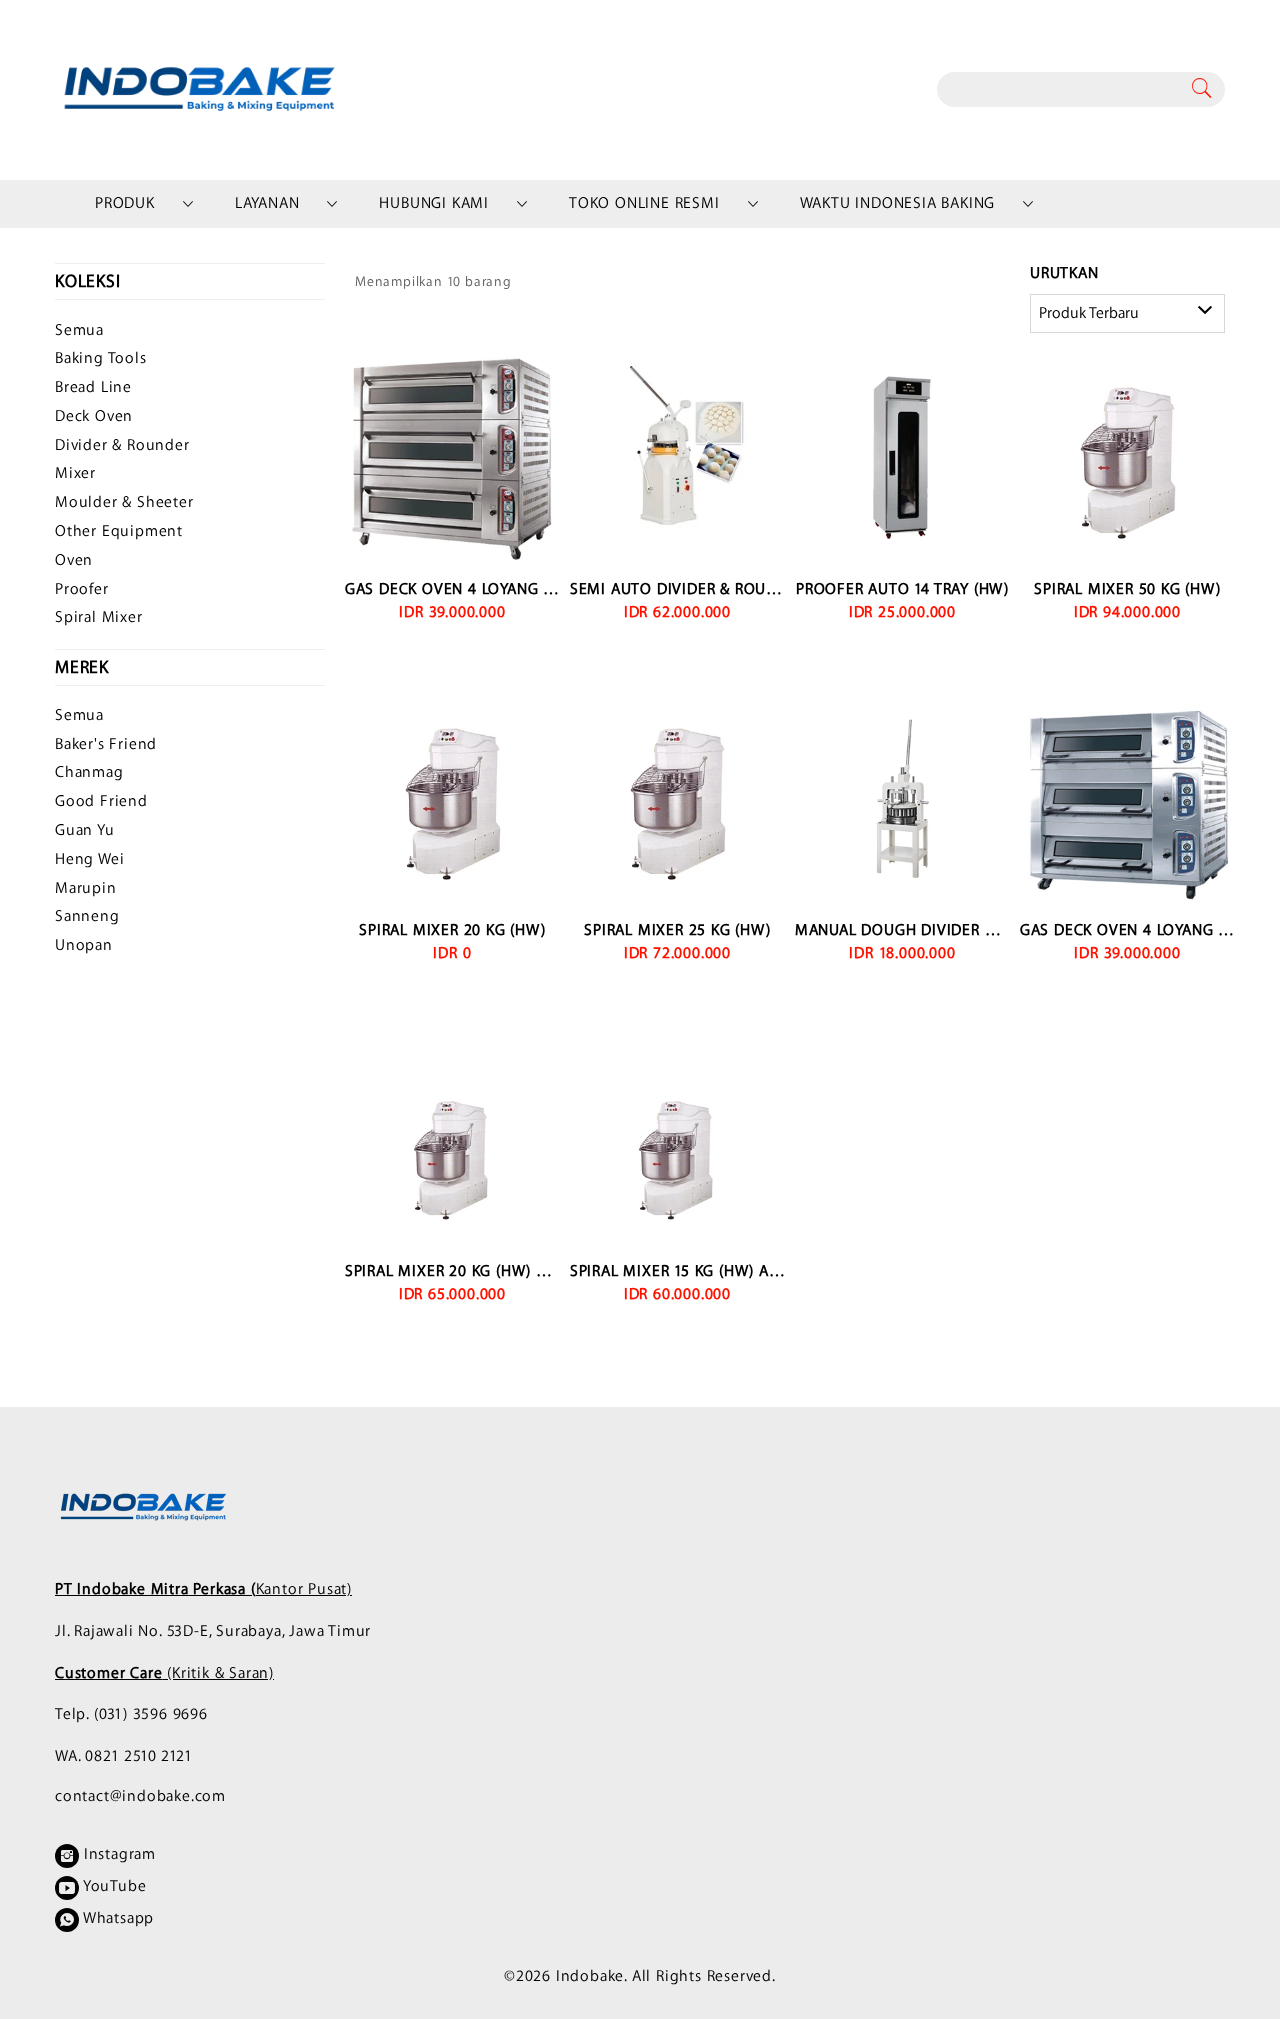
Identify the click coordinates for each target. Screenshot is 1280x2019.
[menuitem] (125, 204)
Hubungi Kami (434, 203)
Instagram (117, 1854)
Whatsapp (116, 1918)
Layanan (267, 203)
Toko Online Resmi (644, 203)
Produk (125, 203)
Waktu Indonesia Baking (898, 203)
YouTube (112, 1886)
